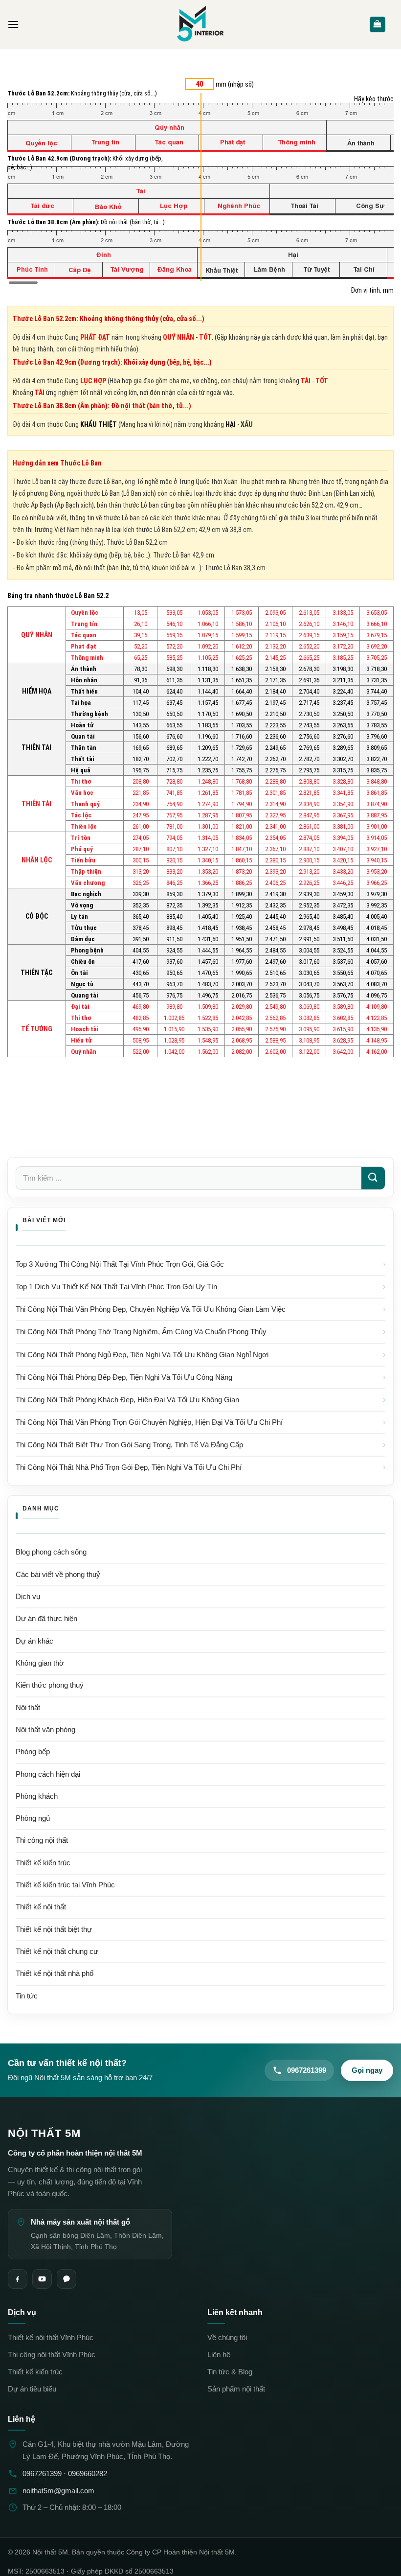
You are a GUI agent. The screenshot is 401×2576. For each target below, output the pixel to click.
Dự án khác (34, 1641)
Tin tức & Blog (230, 2372)
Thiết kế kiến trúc (35, 2372)
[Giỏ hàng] (378, 25)
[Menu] (13, 24)
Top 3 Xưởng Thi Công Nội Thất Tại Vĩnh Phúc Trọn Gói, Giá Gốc (120, 1264)
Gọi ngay (367, 2070)
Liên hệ (219, 2355)
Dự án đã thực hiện (46, 1619)
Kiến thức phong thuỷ (50, 1685)
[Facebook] (18, 2279)
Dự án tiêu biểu (32, 2389)
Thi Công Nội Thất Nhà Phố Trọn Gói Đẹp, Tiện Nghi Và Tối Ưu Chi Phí (129, 1467)
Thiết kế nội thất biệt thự (54, 1929)
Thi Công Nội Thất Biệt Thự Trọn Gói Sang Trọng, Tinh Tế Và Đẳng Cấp (129, 1445)
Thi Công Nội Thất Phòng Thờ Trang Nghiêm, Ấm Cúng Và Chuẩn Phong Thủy (141, 1332)
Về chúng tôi (227, 2338)
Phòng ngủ (33, 1818)
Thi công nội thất (42, 1840)
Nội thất (28, 1708)
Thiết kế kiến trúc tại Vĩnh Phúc (65, 1885)
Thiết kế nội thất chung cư (57, 1951)
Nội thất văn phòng (45, 1730)
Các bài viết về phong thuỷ (58, 1575)
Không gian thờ (40, 1663)
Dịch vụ (28, 1597)
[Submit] (373, 1178)
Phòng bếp (33, 1752)
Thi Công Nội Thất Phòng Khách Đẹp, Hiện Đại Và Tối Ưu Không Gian (127, 1400)
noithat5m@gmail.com (58, 2490)
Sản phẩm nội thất (236, 2389)
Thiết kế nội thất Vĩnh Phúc (51, 2338)
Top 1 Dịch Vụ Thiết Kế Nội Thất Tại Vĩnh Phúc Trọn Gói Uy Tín (116, 1287)
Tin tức (27, 1996)
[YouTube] (42, 2279)
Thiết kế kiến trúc (43, 1863)
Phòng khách (37, 1796)
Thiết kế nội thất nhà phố (55, 1973)
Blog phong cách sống (51, 1552)
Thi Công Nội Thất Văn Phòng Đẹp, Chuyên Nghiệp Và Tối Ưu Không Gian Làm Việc (151, 1309)
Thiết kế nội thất (41, 1907)
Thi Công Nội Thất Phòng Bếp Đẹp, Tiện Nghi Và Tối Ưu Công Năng (124, 1377)
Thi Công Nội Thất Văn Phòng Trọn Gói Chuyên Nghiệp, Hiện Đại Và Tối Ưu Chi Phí (149, 1422)
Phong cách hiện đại (48, 1774)
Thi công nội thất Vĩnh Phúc (52, 2355)
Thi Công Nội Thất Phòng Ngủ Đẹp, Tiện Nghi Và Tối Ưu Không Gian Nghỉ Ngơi (142, 1355)
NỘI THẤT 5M (44, 2133)
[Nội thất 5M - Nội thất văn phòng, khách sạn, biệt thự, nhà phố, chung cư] (200, 24)
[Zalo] (67, 2279)
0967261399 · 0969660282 (65, 2473)
